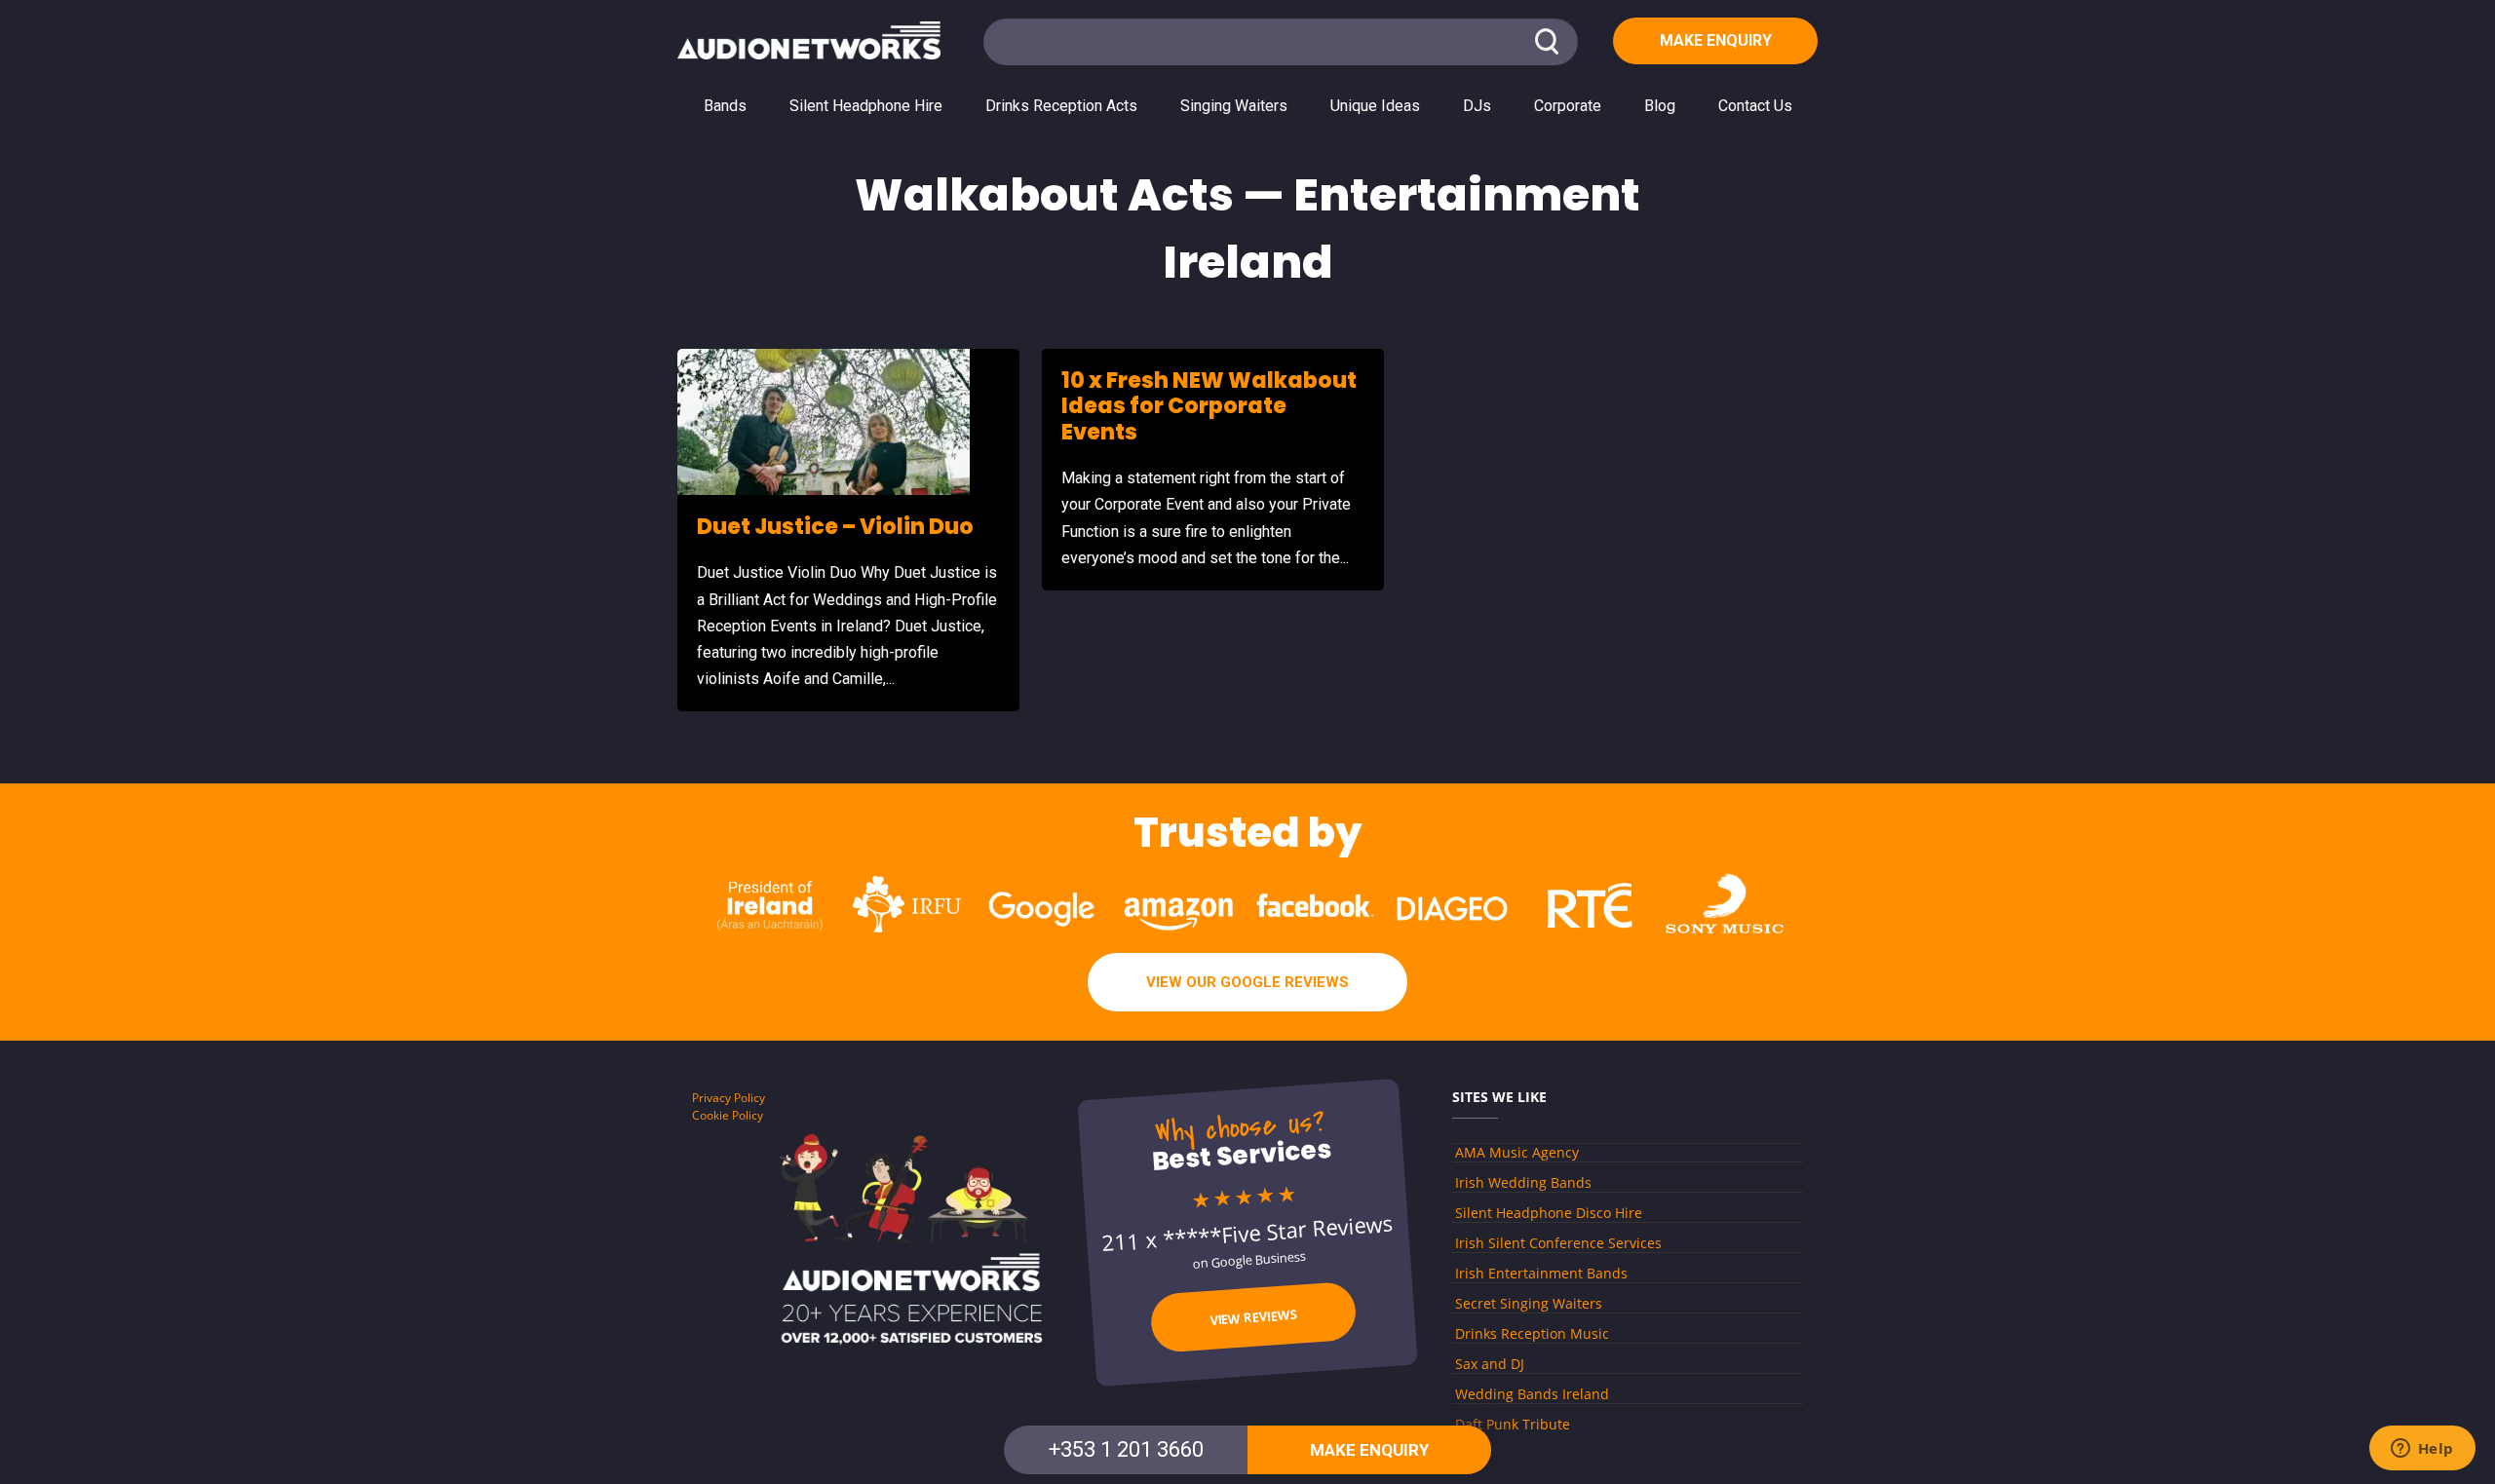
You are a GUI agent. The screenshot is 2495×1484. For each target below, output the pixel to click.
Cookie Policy (728, 1115)
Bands (725, 106)
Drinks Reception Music (1532, 1333)
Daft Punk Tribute (1513, 1424)
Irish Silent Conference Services (1558, 1243)
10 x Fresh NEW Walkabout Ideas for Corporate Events (1209, 406)
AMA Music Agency (1517, 1152)
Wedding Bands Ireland (1532, 1394)
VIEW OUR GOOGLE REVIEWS (1247, 982)
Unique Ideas (1375, 106)
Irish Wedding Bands (1523, 1182)
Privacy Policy (729, 1098)
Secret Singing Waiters (1529, 1303)
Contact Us (1755, 106)
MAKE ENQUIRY (1369, 1450)
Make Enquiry (1716, 40)
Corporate (1568, 106)
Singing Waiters (1234, 106)
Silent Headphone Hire (866, 106)
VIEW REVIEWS (1254, 1316)
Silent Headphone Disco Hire (1549, 1213)
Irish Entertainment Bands (1541, 1273)
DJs (1477, 106)
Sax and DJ (1490, 1364)
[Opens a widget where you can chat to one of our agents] (2422, 1450)
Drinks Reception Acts (1061, 106)
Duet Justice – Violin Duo (835, 527)
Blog (1660, 106)
